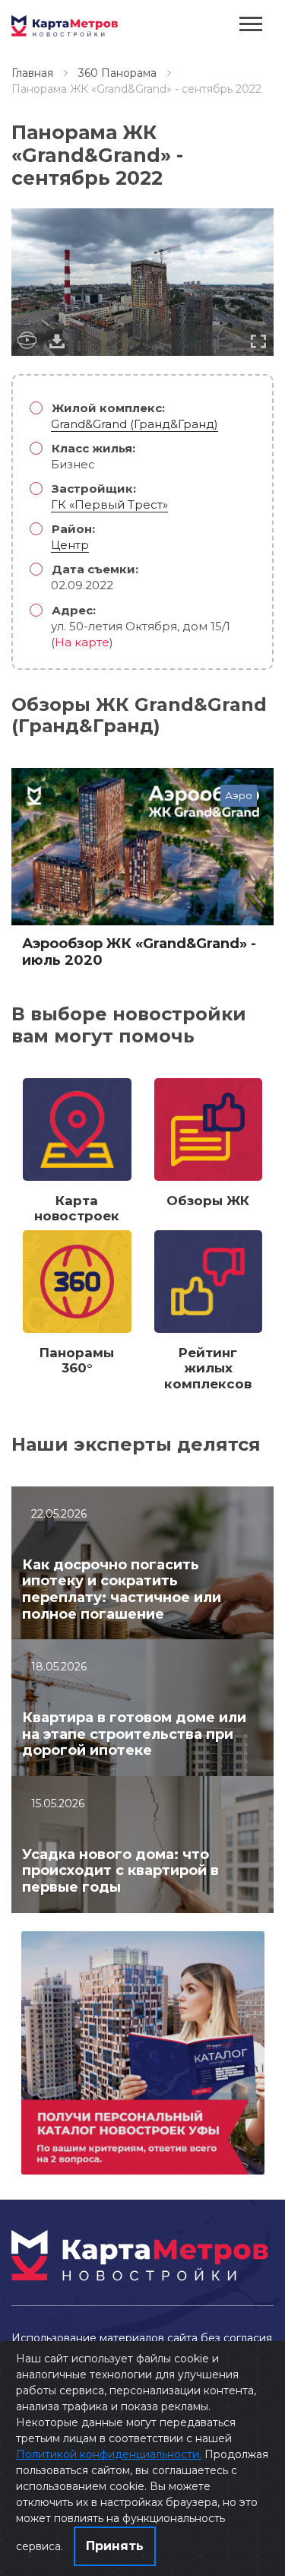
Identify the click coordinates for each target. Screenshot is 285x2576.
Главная (32, 73)
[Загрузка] (57, 341)
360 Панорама (117, 73)
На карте (82, 642)
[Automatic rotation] (27, 341)
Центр (70, 545)
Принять (115, 2546)
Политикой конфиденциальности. (109, 2454)
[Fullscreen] (258, 341)
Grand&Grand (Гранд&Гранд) (135, 424)
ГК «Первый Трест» (109, 504)
